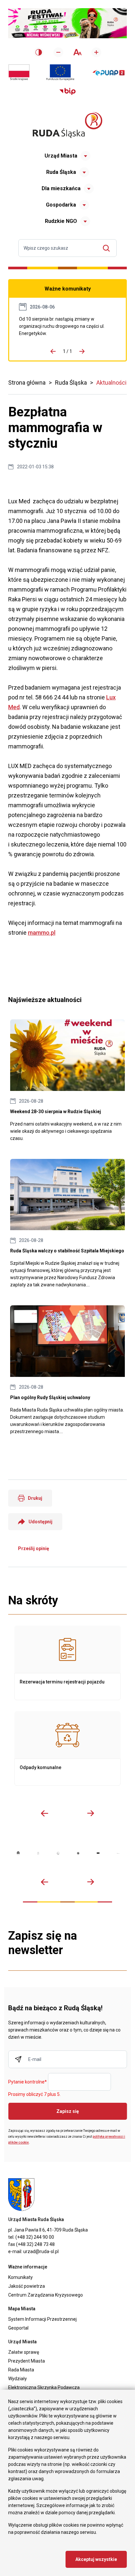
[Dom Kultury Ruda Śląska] (118, 1853)
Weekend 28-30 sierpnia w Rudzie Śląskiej (67, 1081)
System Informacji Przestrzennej (42, 2319)
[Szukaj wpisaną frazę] (108, 248)
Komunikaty (20, 2277)
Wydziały (18, 2379)
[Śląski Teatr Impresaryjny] (98, 1853)
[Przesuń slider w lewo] (45, 1813)
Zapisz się (68, 2111)
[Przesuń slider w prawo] (90, 1813)
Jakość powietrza (27, 2286)
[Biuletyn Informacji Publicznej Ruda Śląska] (67, 92)
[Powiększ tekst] (96, 52)
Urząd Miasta (61, 156)
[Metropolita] (18, 1853)
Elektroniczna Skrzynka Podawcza (44, 2387)
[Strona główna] (67, 125)
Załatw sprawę (24, 2352)
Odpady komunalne (67, 1748)
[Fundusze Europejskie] (60, 73)
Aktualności (111, 383)
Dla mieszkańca (61, 188)
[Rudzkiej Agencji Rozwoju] (38, 1853)
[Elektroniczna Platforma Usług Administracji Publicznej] (109, 73)
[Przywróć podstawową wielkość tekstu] (77, 52)
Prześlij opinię (34, 1548)
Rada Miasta (21, 2370)
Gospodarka (61, 205)
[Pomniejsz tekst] (58, 52)
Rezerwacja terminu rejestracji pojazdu (67, 1663)
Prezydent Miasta (27, 2361)
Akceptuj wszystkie (96, 2559)
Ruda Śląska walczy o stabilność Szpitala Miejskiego (67, 1224)
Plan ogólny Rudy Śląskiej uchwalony (67, 1370)
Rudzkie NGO (61, 221)
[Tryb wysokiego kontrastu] (39, 52)
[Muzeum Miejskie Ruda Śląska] (58, 1853)
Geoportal (18, 2328)
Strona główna (27, 383)
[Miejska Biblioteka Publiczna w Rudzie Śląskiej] (78, 1853)
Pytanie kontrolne (28, 2082)
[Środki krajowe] (19, 73)
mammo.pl (42, 933)
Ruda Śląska (61, 172)
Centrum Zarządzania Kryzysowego (46, 2295)
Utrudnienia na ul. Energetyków (67, 326)
